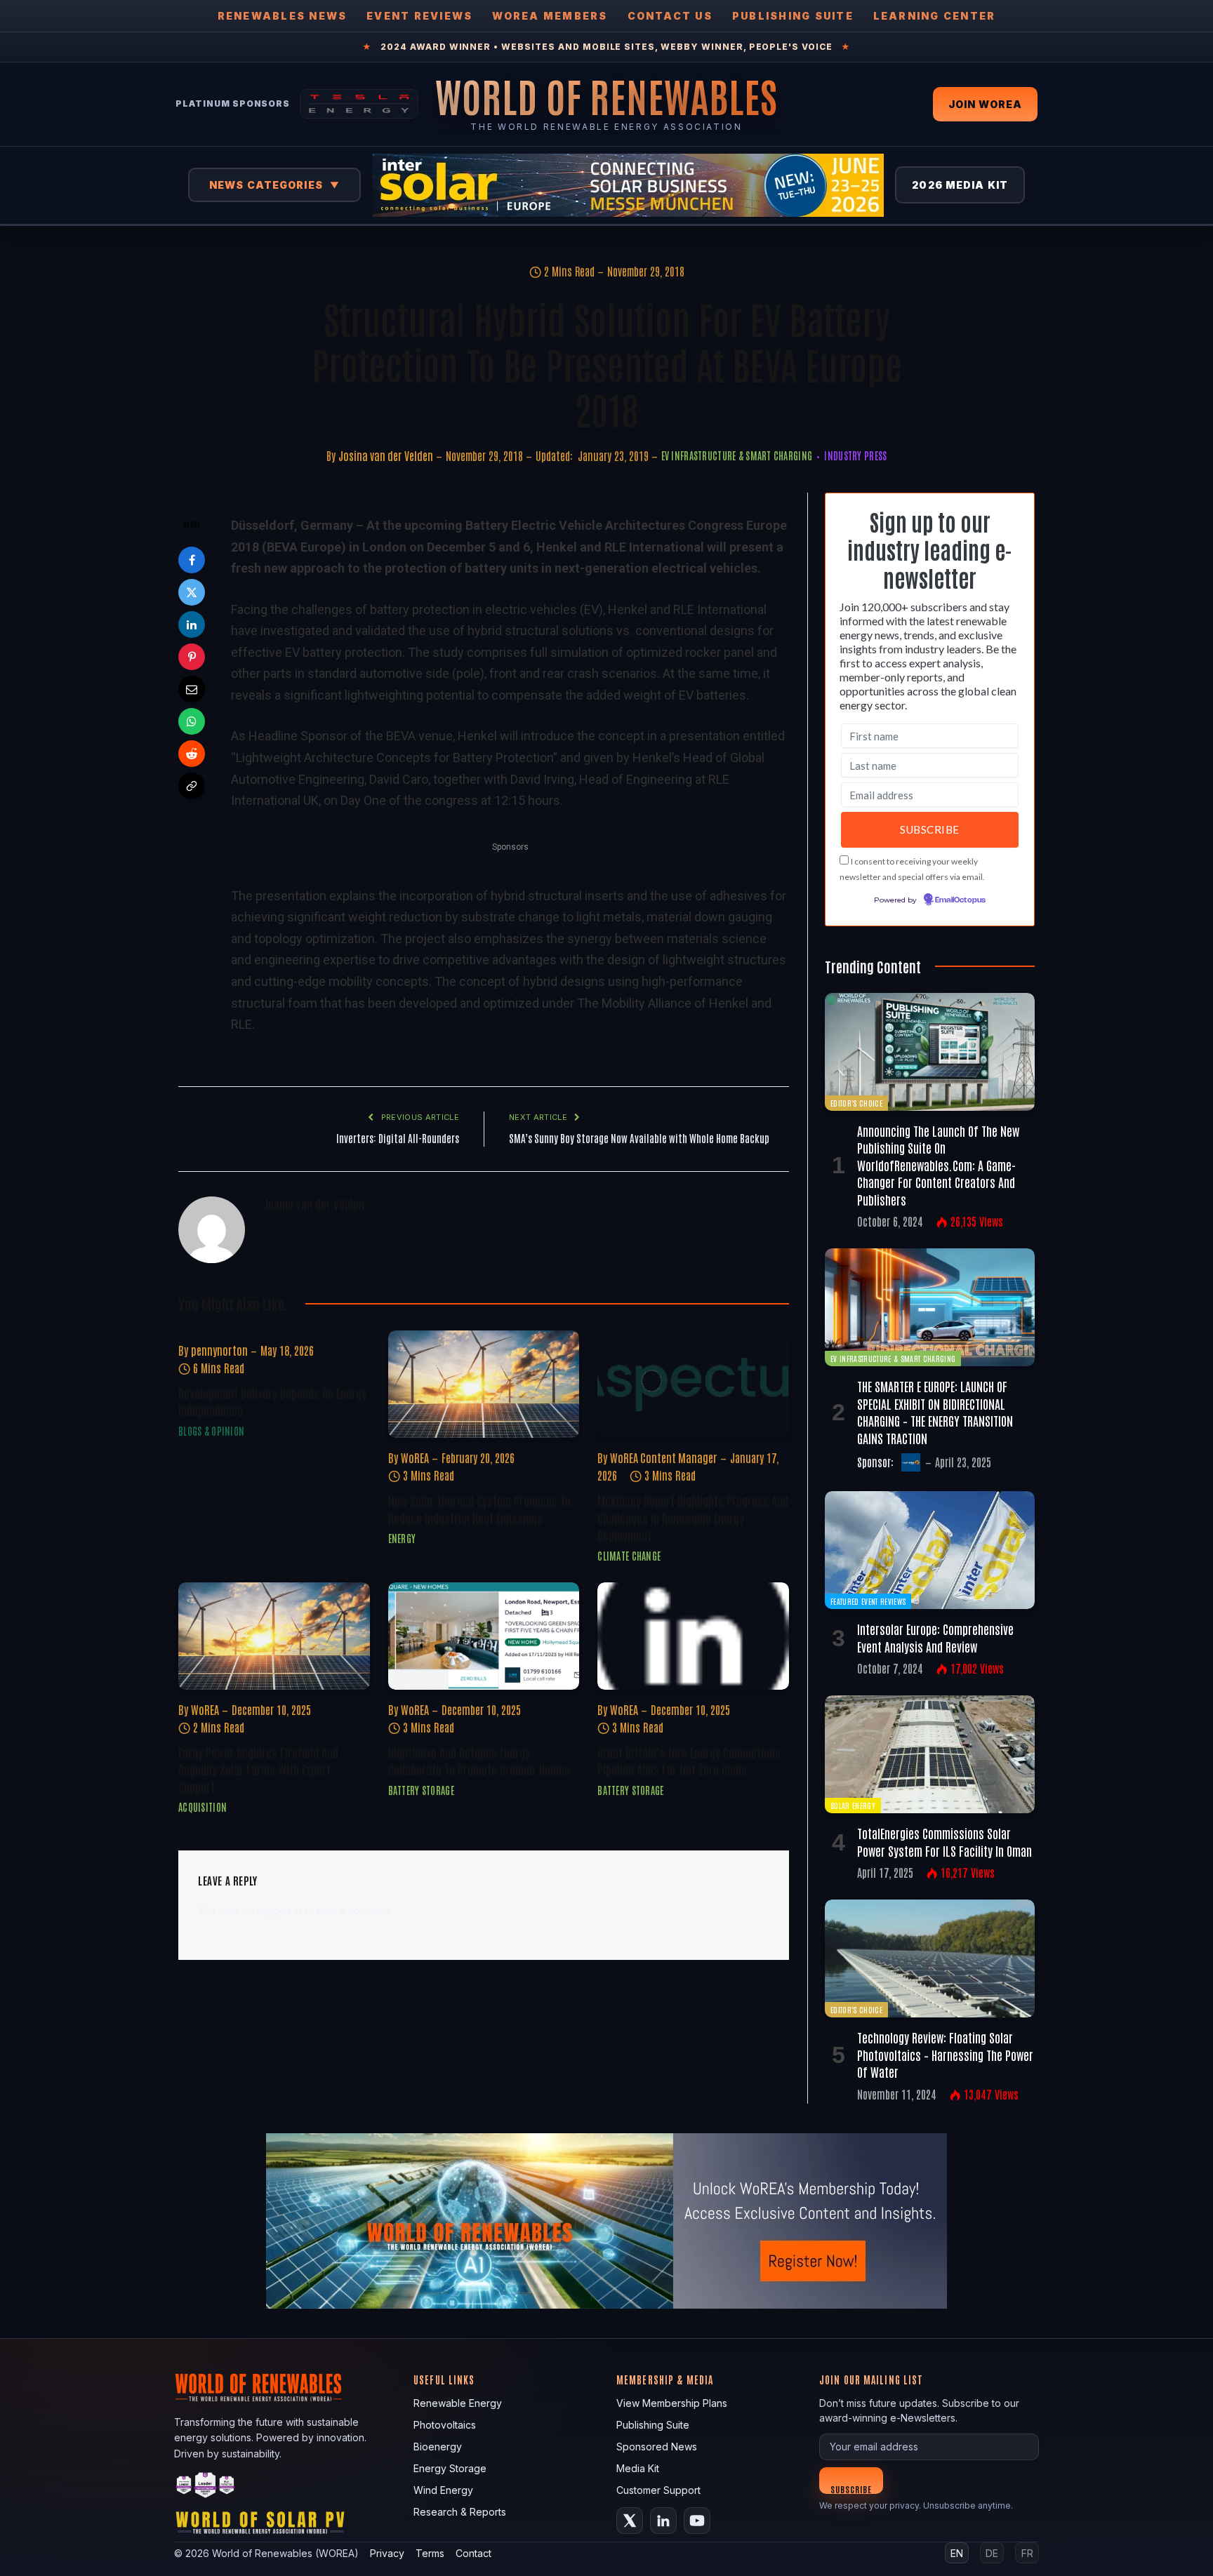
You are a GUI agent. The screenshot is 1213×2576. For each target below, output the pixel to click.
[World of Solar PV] (260, 2526)
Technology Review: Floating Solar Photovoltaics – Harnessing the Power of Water (945, 2054)
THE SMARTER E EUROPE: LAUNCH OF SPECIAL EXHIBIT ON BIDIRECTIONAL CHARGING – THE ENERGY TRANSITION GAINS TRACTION (935, 1412)
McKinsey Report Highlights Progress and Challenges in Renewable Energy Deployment (693, 1517)
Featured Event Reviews (868, 1601)
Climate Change (629, 1556)
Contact (473, 2553)
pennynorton (219, 1350)
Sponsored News (657, 2447)
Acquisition (203, 1807)
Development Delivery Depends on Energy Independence (272, 1401)
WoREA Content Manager (664, 1457)
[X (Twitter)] (630, 2521)
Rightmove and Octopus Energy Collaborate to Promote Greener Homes (479, 1761)
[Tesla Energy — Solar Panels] (359, 104)
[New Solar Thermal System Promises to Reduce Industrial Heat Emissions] (484, 1384)
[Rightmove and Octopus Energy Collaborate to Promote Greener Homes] (484, 1636)
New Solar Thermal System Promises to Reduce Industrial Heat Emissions (479, 1509)
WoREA (415, 1457)
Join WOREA (985, 104)
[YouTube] (697, 2521)
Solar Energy (853, 1805)
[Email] (192, 689)
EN (957, 2553)
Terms (430, 2553)
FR (1027, 2553)
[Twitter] (192, 592)
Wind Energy (443, 2490)
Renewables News (283, 16)
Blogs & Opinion (211, 1431)
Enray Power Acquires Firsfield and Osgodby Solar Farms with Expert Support (258, 1769)
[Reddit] (192, 754)
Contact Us (670, 16)
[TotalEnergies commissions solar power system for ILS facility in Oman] (930, 1754)
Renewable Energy (458, 2403)
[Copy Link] (192, 786)
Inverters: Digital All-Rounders (398, 1138)
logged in (280, 1910)
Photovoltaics (445, 2425)
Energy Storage (450, 2468)
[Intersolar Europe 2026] (628, 185)
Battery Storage (421, 1790)
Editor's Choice (856, 1103)
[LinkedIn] (192, 625)
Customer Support (658, 2490)
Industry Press (855, 455)
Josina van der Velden (386, 455)
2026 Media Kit (960, 185)
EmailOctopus (960, 900)
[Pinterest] (192, 657)
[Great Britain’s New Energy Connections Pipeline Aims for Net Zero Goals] (693, 1636)
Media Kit (638, 2468)
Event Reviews (419, 16)
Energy (402, 1538)
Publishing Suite (793, 16)
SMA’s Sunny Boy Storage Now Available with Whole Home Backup (639, 1138)
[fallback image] (606, 2221)
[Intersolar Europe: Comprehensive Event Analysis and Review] (930, 1550)
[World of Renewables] (206, 2487)
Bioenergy (438, 2447)
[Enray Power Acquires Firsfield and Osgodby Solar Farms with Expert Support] (274, 1636)
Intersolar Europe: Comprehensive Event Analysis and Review (935, 1637)
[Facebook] (192, 560)
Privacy (387, 2553)
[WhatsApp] (192, 721)
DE (992, 2553)
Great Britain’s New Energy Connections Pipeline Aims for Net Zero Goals (689, 1761)
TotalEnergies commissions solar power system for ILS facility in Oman (944, 1841)
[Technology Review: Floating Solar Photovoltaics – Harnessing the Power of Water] (930, 1958)
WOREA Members (550, 16)
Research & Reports (460, 2512)
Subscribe (851, 2489)
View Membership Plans (672, 2403)
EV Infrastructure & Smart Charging (737, 455)
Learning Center (935, 16)
